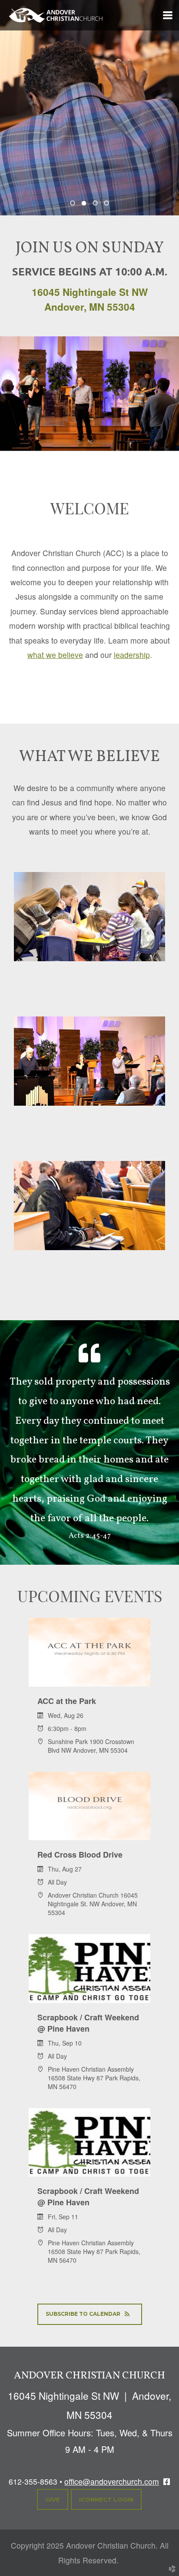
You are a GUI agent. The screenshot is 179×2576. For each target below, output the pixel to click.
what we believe (55, 655)
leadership (132, 655)
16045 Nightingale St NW (90, 292)
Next (164, 114)
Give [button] (53, 2499)
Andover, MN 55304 (90, 307)
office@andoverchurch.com (112, 2481)
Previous (15, 114)
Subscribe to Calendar (83, 2314)
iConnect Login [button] (106, 2499)
